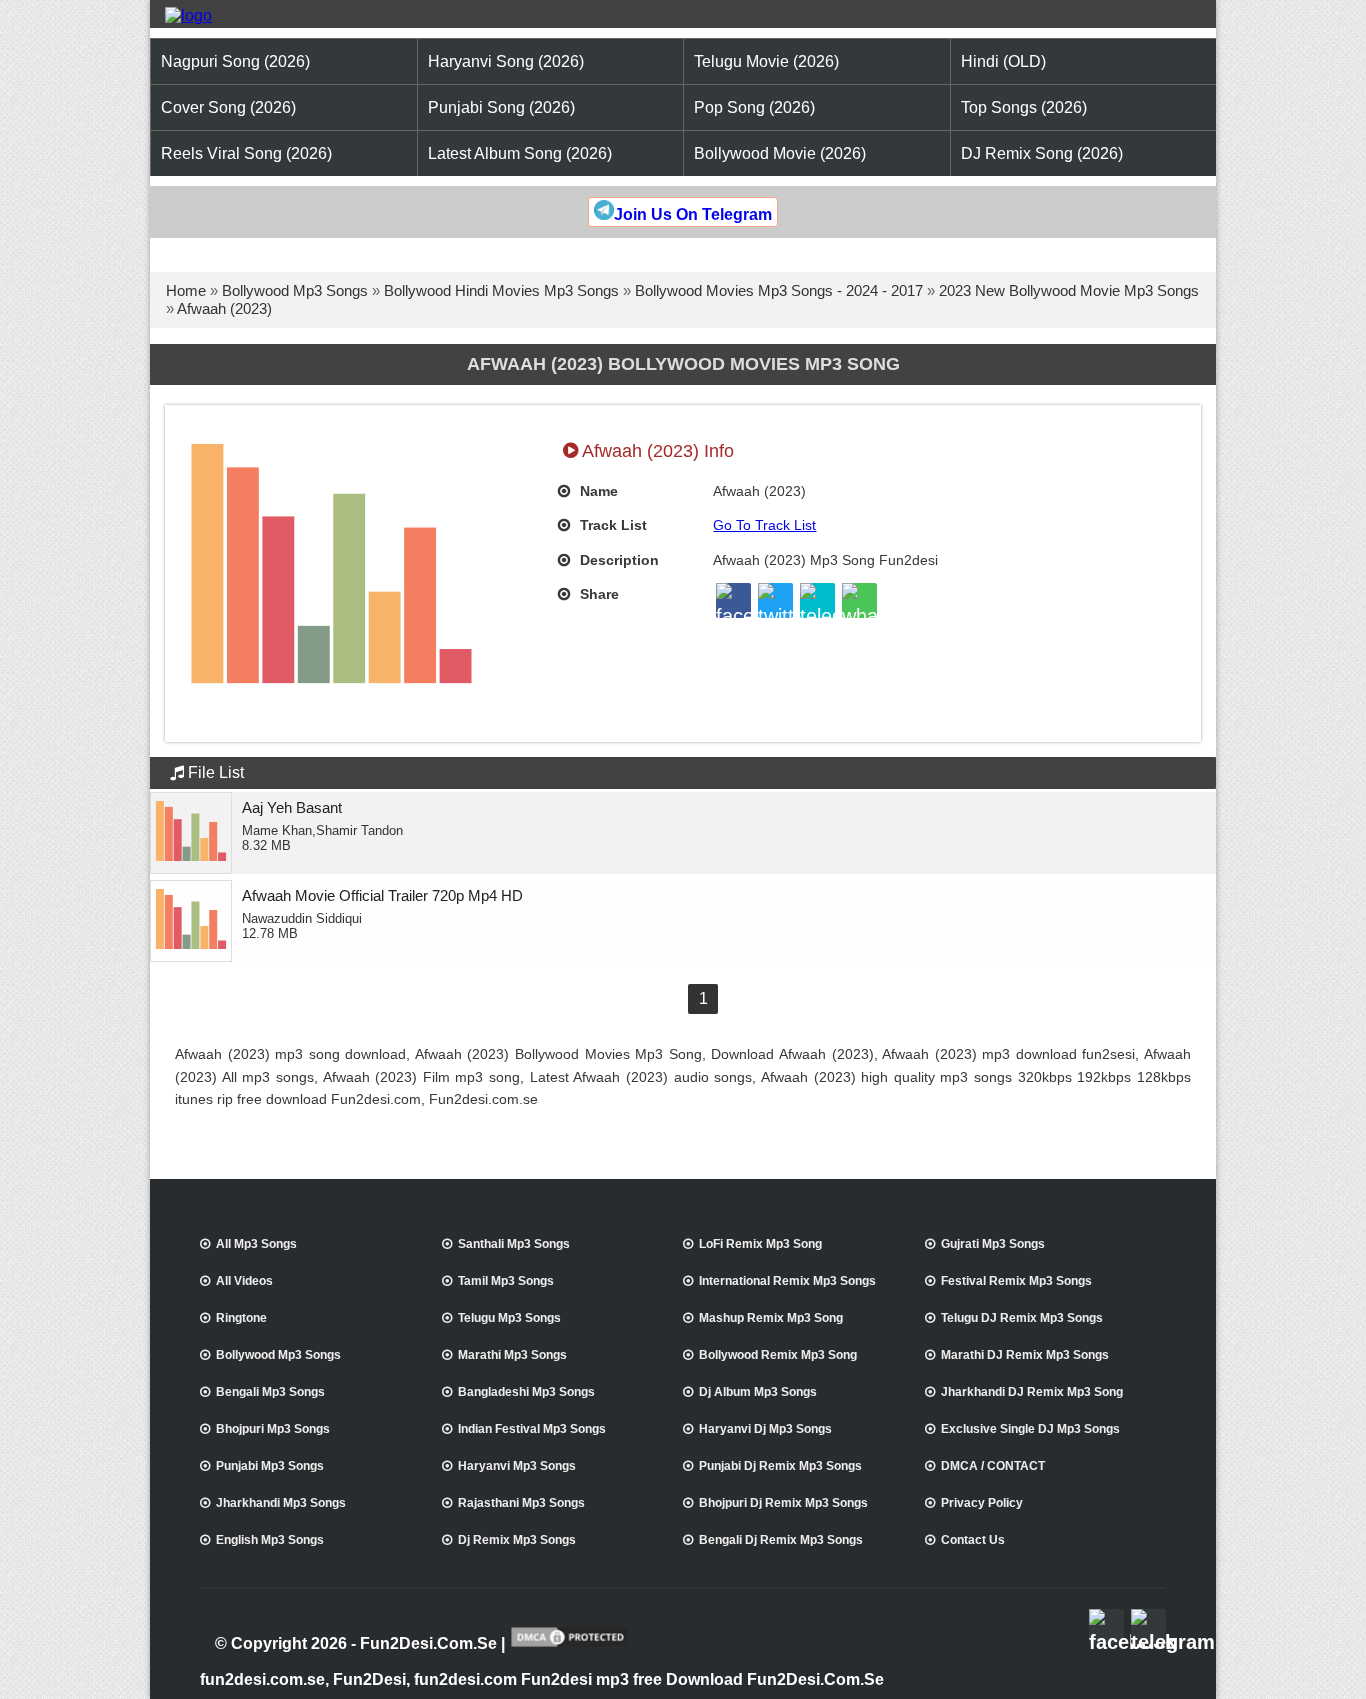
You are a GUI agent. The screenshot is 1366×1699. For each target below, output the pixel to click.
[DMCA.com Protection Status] (569, 1645)
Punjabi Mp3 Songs (270, 1466)
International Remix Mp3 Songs (787, 1281)
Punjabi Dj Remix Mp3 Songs (780, 1466)
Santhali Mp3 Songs (514, 1244)
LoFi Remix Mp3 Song (760, 1244)
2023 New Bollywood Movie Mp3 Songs (1069, 290)
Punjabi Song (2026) (501, 107)
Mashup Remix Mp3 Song (771, 1318)
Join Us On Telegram (693, 214)
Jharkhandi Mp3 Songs (281, 1503)
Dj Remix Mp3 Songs (517, 1540)
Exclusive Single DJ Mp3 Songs (1030, 1429)
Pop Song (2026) (754, 107)
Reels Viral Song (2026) (246, 153)
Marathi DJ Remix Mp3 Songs (1025, 1355)
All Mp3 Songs (256, 1244)
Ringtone (241, 1318)
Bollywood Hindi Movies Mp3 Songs (501, 290)
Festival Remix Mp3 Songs (1016, 1281)
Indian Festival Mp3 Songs (532, 1429)
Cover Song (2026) (228, 107)
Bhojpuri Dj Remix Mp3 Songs (783, 1503)
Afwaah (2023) (224, 308)
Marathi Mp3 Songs (512, 1355)
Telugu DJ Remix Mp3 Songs (1022, 1318)
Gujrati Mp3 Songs (993, 1244)
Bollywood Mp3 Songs (295, 290)
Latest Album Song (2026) (520, 153)
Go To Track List (764, 525)
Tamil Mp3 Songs (506, 1281)
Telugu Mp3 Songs (509, 1318)
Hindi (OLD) (1003, 61)
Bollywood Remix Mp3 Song (778, 1355)
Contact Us (973, 1540)
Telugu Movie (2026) (766, 61)
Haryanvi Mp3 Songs (517, 1466)
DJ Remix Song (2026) (1042, 153)
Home (186, 290)
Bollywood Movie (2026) (780, 153)
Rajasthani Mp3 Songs (521, 1503)
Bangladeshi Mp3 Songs (526, 1392)
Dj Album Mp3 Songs (758, 1392)
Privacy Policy (982, 1503)
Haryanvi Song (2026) (506, 61)
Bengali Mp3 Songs (270, 1392)
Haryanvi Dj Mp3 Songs (765, 1429)
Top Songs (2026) (1024, 107)
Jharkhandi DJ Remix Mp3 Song (1032, 1392)
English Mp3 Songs (270, 1540)
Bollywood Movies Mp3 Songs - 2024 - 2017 (779, 290)
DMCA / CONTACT (993, 1466)
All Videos (244, 1281)
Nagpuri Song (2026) (235, 61)
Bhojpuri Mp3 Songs (273, 1429)
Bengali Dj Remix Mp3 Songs (781, 1540)
